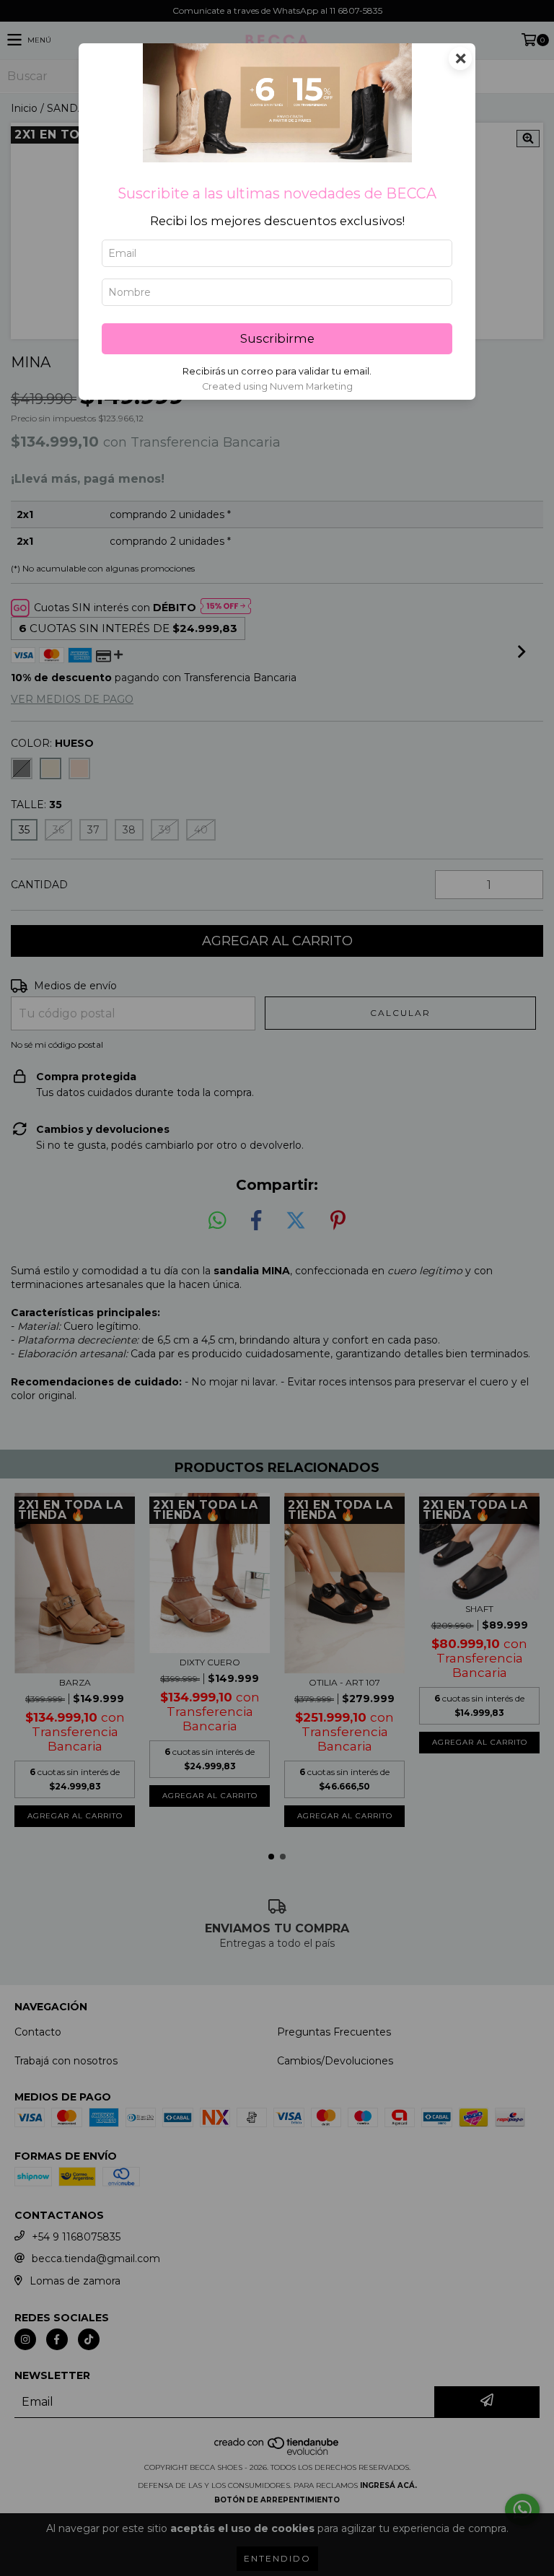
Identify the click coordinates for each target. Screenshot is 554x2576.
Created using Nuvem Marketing (277, 386)
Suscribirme (277, 338)
